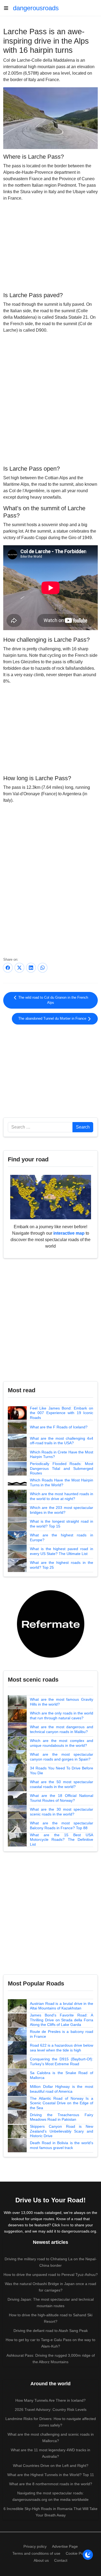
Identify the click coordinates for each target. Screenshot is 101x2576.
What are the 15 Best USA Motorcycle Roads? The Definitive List (62, 1840)
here (65, 2225)
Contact (61, 2560)
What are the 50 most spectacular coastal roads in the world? (62, 1784)
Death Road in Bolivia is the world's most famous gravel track (62, 2145)
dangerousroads (36, 8)
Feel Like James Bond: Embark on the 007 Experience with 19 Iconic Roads (62, 1413)
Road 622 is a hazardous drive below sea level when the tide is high (62, 2048)
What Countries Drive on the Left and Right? (51, 2466)
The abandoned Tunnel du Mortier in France (53, 1019)
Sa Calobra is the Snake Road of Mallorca (62, 2075)
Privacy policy (35, 2546)
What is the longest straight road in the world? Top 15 (62, 1524)
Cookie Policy (77, 2553)
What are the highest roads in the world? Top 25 (62, 1565)
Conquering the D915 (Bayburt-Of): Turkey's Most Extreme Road (62, 2061)
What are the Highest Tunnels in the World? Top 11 (51, 2475)
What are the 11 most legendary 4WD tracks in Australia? (50, 2453)
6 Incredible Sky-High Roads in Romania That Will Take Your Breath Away (50, 2512)
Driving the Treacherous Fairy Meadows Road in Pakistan (62, 2117)
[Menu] (8, 8)
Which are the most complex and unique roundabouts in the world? (62, 1743)
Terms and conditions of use (36, 2553)
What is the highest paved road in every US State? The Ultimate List (62, 1551)
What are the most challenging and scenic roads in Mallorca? (51, 2438)
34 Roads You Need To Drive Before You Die (62, 1770)
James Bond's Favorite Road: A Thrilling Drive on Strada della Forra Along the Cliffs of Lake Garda (62, 2020)
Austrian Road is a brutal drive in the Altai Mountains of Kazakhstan (62, 2006)
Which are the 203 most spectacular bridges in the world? (62, 1510)
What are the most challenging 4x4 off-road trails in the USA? (62, 1441)
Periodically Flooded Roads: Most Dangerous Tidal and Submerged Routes (62, 1468)
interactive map (69, 1233)
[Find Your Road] (51, 1197)
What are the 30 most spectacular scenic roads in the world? (62, 1812)
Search (83, 1127)
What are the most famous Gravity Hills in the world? (62, 1702)
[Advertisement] (50, 246)
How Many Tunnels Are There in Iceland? (50, 2400)
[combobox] (40, 1127)
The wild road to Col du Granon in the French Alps (53, 1000)
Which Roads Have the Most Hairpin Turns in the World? (62, 1483)
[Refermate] (51, 1624)
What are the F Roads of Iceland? (59, 1427)
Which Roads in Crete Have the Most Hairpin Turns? (62, 1454)
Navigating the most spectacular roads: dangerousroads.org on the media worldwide (50, 2496)
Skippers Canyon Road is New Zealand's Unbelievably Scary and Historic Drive (62, 2131)
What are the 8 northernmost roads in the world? (51, 2484)
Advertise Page (65, 2546)
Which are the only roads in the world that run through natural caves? (62, 1716)
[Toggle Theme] (88, 2555)
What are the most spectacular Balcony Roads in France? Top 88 (62, 1825)
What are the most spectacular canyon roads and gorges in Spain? (62, 1757)
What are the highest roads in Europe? (62, 1537)
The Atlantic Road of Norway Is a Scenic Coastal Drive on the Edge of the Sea (62, 2103)
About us (41, 2560)
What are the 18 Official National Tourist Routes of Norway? (62, 1798)
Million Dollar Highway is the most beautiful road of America (62, 2089)
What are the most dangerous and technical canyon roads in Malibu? (62, 1729)
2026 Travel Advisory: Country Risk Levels (51, 2410)
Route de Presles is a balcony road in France (62, 2034)
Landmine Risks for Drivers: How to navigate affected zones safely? (51, 2422)
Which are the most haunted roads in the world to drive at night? (62, 1496)
